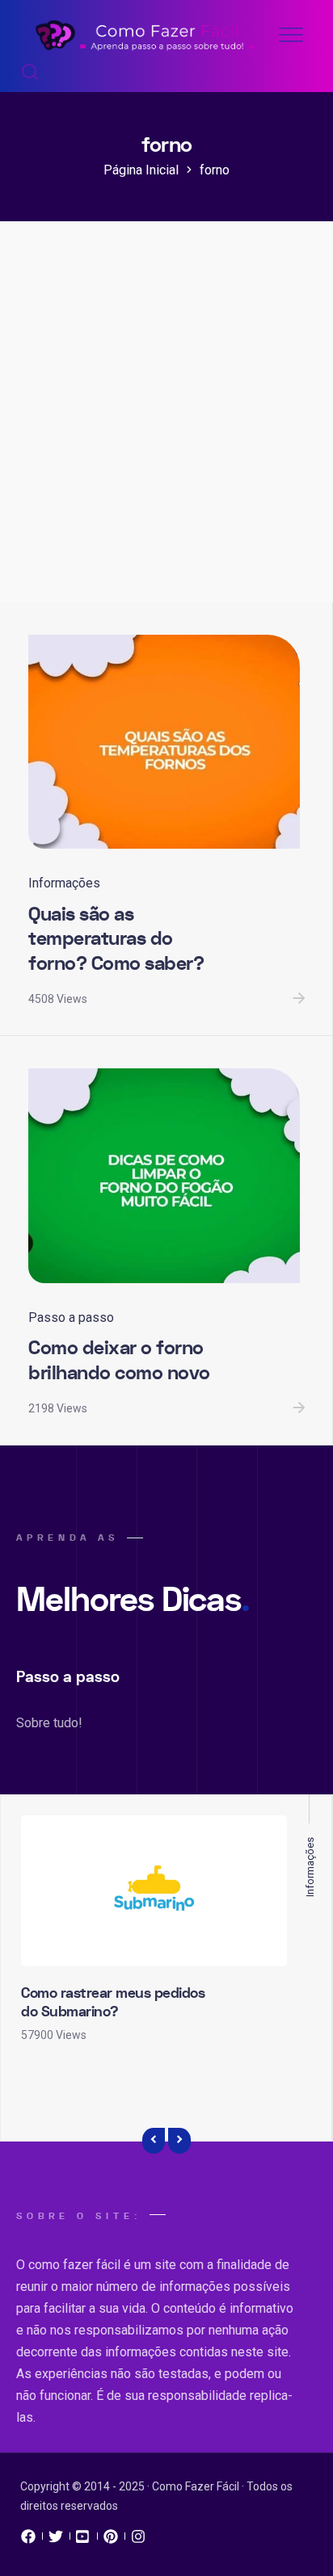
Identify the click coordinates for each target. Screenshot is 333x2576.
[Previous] (154, 2141)
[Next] (179, 2141)
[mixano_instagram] (138, 2540)
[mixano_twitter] (56, 2540)
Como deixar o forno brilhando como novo (119, 1361)
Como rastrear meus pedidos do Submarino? (113, 2003)
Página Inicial (141, 170)
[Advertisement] (166, 428)
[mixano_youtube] (83, 2540)
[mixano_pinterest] (111, 2540)
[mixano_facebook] (28, 2540)
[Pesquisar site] (30, 73)
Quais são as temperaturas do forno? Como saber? (116, 939)
